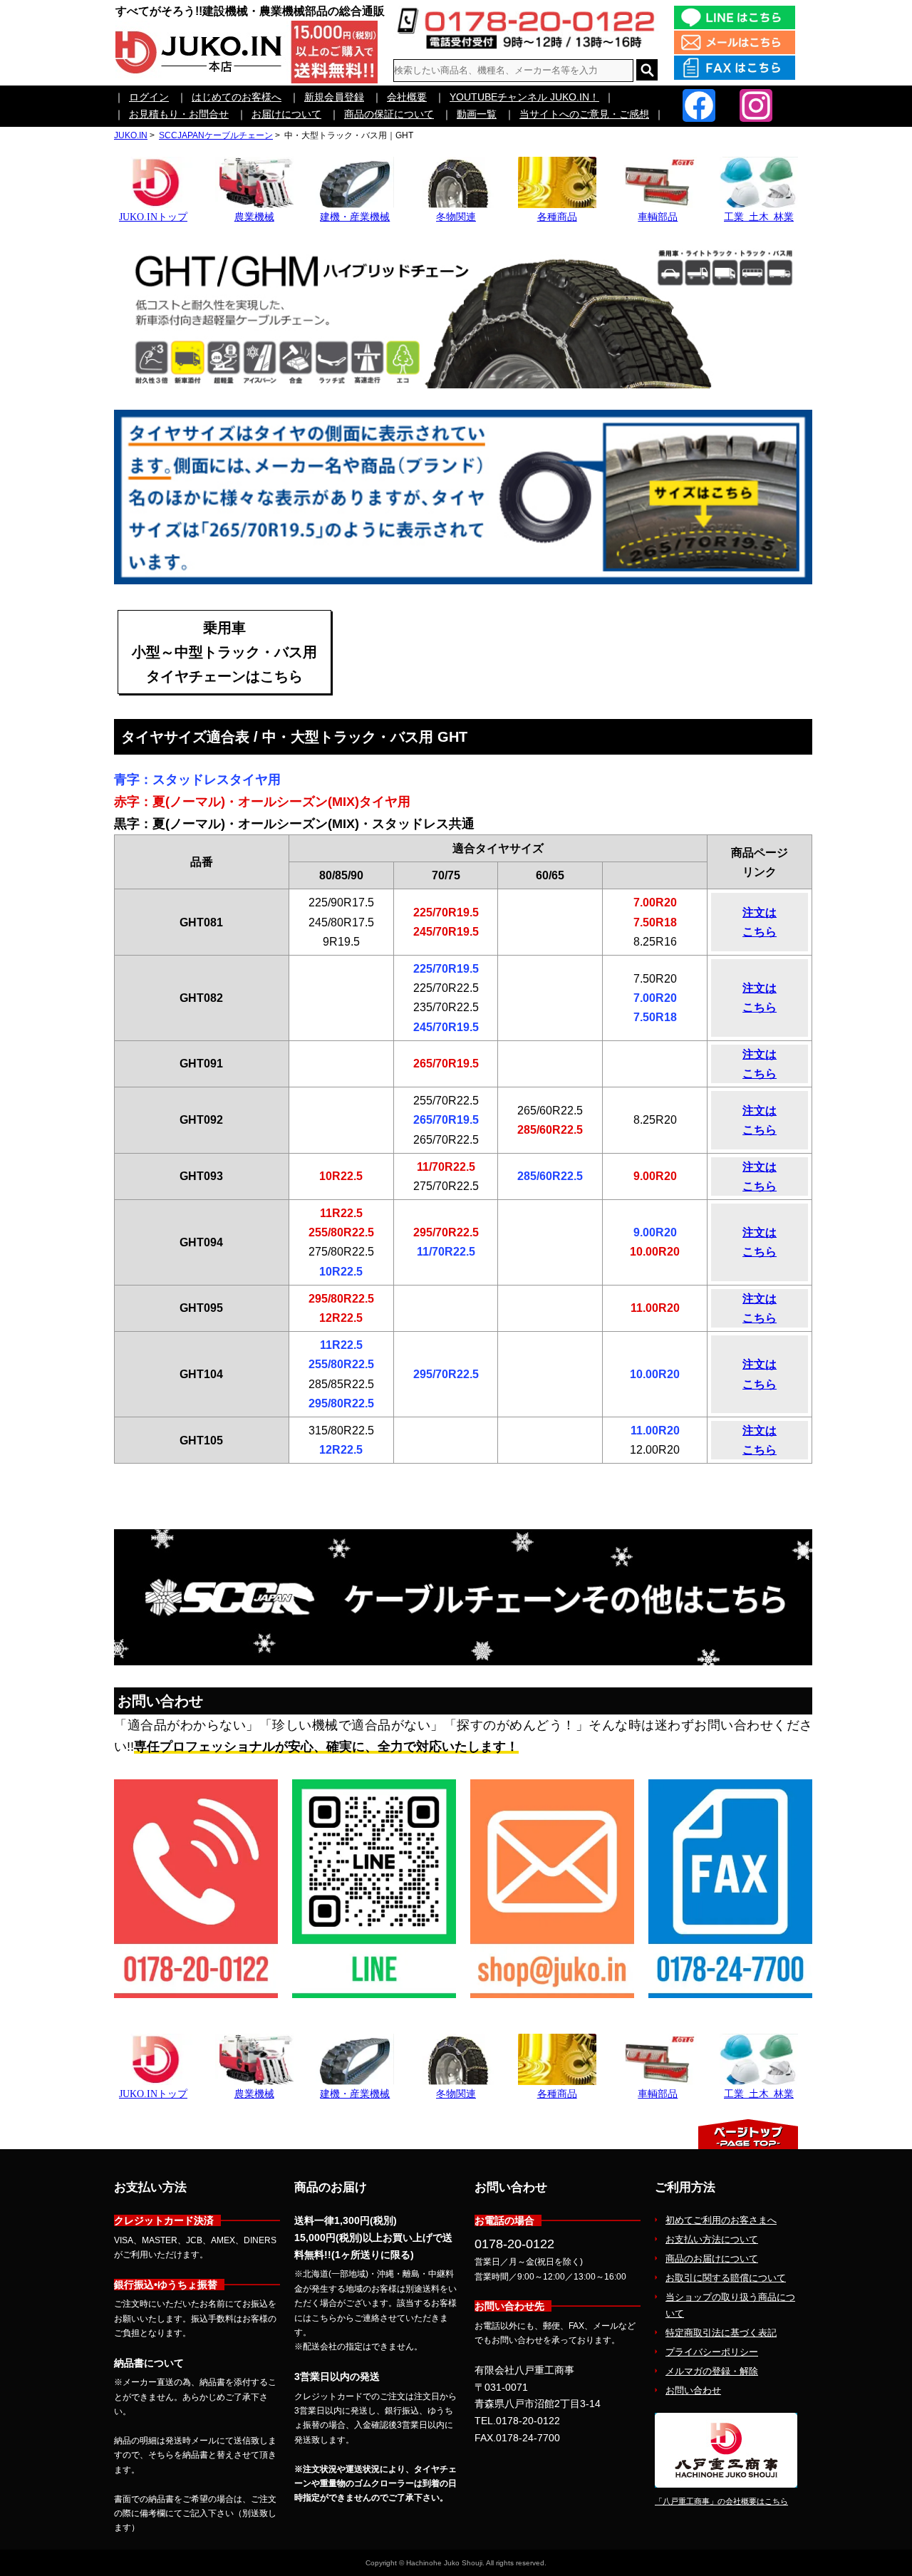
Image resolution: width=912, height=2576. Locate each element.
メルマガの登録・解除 (712, 2371)
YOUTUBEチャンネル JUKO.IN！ (524, 97)
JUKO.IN (131, 135)
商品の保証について (389, 114)
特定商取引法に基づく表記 (721, 2333)
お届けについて (286, 114)
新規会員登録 (334, 97)
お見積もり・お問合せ (179, 114)
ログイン (149, 97)
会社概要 (407, 97)
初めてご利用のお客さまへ (721, 2220)
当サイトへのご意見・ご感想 (584, 114)
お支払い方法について (712, 2239)
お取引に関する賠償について (726, 2278)
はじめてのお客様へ (237, 97)
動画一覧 (477, 114)
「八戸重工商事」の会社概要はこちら (721, 2501)
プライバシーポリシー (712, 2352)
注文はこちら (760, 922)
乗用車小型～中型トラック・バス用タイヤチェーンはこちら (224, 652)
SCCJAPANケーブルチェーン (216, 135)
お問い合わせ (693, 2390)
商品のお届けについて (712, 2259)
